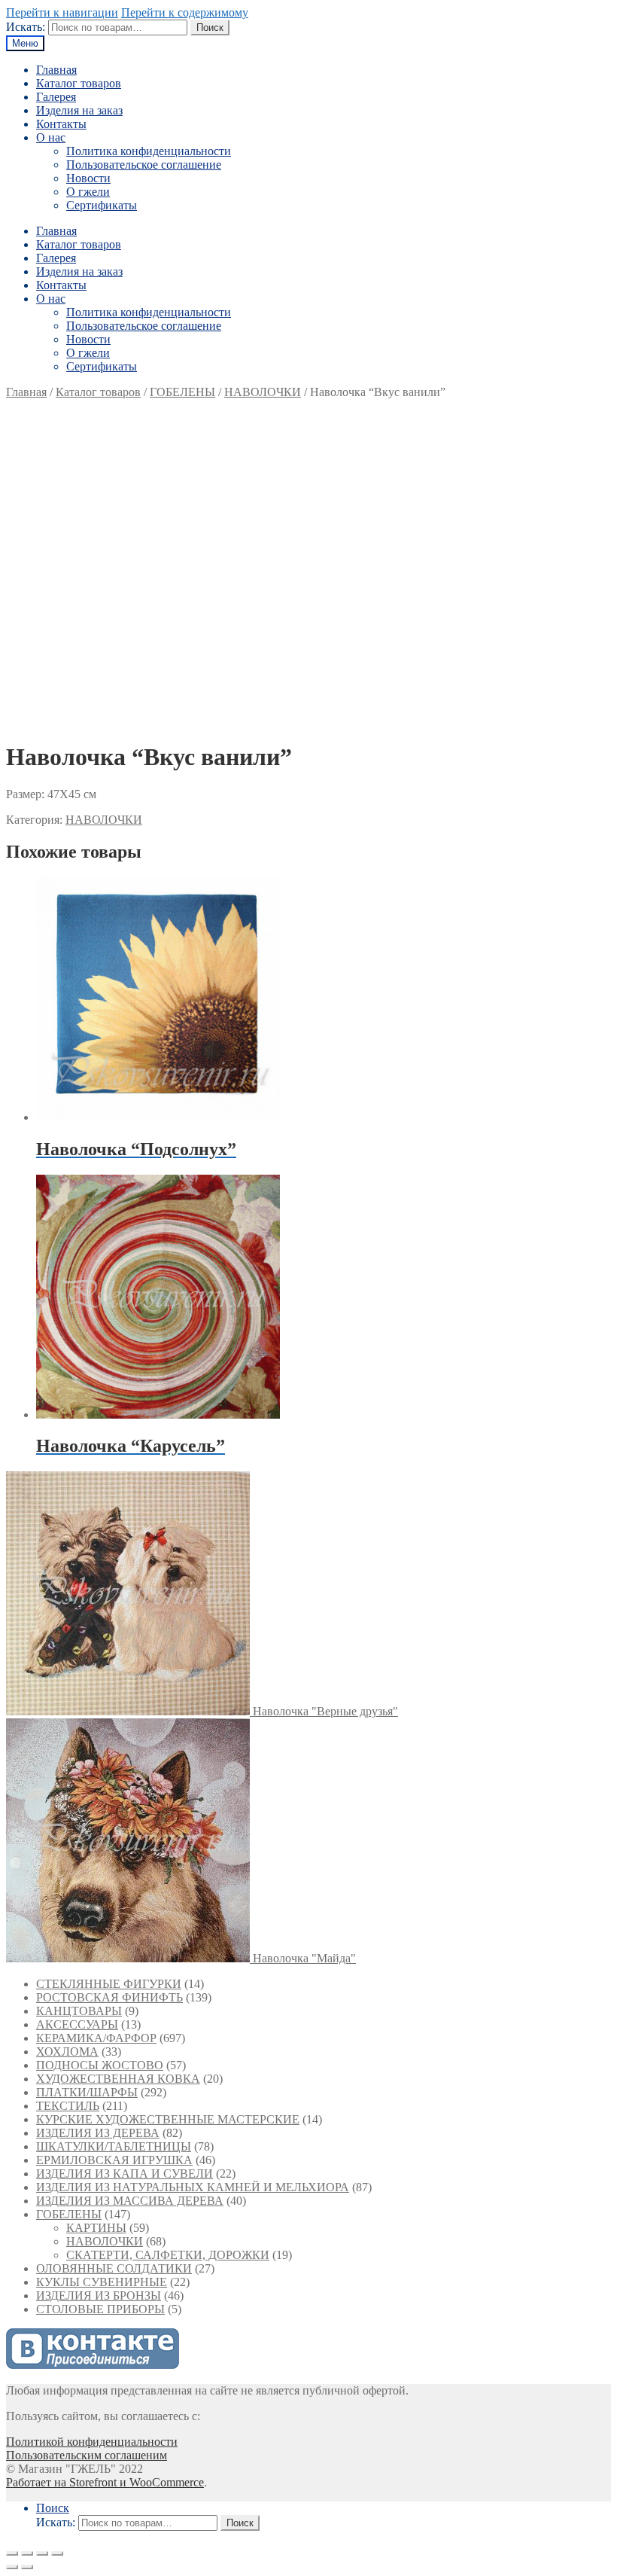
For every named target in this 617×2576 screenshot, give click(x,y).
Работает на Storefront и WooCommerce (105, 2482)
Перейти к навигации (62, 12)
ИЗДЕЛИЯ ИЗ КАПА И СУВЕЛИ (125, 2174)
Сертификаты (102, 205)
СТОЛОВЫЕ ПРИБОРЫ (100, 2309)
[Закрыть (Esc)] (12, 2553)
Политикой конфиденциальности (92, 2442)
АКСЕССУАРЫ (77, 2024)
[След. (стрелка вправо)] (27, 2567)
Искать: (26, 27)
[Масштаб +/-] (57, 2553)
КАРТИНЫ (96, 2228)
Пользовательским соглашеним (87, 2455)
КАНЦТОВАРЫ (79, 2011)
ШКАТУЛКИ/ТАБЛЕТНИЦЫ (114, 2146)
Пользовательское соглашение (144, 165)
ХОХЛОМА (67, 2052)
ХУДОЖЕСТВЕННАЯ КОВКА (118, 2079)
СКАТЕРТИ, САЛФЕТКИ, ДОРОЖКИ (168, 2255)
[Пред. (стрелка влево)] (12, 2567)
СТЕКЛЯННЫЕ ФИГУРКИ (109, 1984)
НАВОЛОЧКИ (263, 392)
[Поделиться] (27, 2553)
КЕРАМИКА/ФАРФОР (96, 2038)
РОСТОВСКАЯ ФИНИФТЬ (109, 1997)
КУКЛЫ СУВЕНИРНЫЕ (102, 2282)
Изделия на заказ (79, 110)
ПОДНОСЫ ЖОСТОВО (100, 2065)
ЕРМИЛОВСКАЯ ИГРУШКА (114, 2160)
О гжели (88, 192)
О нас (51, 137)
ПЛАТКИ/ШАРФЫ (87, 2092)
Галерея (56, 97)
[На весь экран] (42, 2553)
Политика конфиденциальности (149, 151)
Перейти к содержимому (185, 12)
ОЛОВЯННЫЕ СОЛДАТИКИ (114, 2268)
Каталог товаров (79, 83)
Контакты (61, 124)
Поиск (210, 27)
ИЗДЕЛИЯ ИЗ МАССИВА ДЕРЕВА (130, 2201)
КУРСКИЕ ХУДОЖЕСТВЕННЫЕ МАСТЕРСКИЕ (168, 2119)
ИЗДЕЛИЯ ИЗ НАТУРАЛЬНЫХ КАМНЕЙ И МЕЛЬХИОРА (193, 2187)
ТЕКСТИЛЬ (68, 2106)
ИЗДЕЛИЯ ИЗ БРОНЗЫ (99, 2296)
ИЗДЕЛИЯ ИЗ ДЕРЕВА (98, 2133)
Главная (56, 70)
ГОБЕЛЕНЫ (182, 392)
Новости (88, 178)
